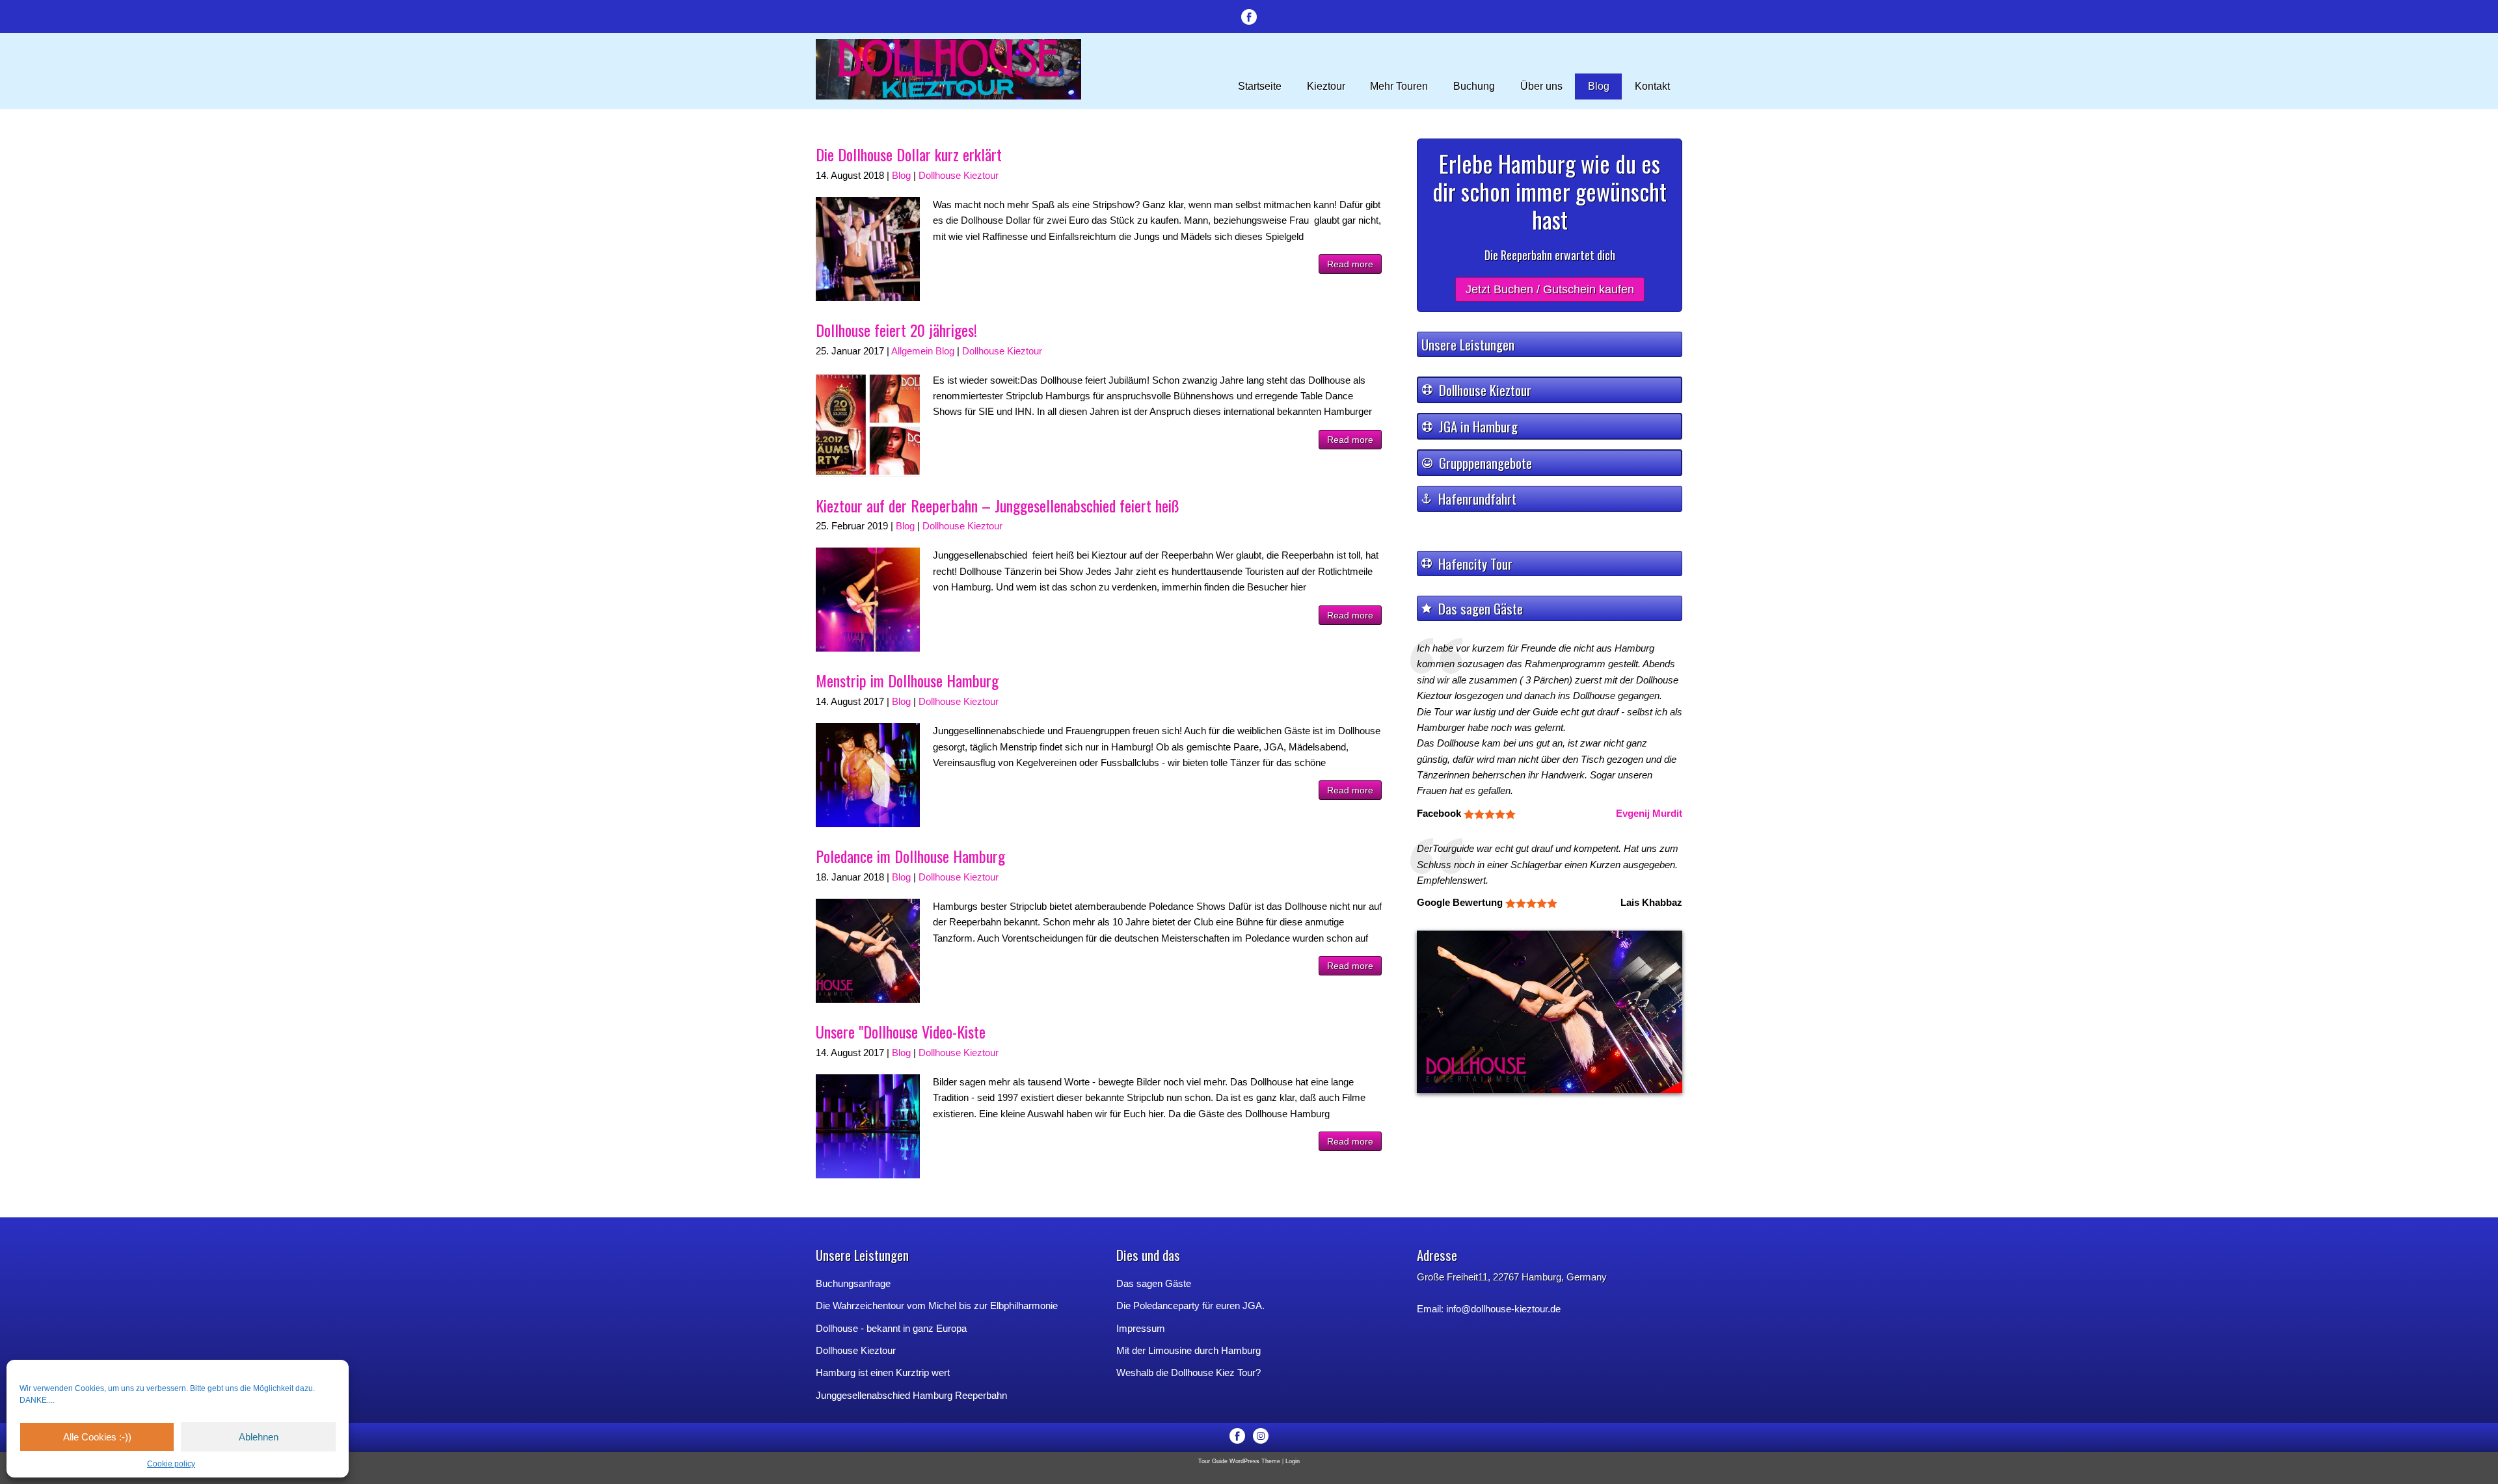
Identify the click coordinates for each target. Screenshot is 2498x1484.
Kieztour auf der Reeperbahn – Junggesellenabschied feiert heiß (998, 505)
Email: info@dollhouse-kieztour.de (1489, 1309)
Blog (901, 175)
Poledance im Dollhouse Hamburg (910, 856)
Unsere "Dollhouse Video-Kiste (901, 1031)
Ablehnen (259, 1437)
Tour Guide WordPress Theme (1239, 1461)
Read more (1350, 264)
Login (1293, 1461)
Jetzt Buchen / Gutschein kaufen (1550, 289)
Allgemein (912, 351)
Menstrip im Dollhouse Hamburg (907, 680)
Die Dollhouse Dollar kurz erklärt (909, 154)
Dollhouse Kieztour (959, 175)
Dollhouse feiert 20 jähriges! (896, 330)
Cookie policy (171, 1464)
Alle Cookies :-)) (97, 1437)
